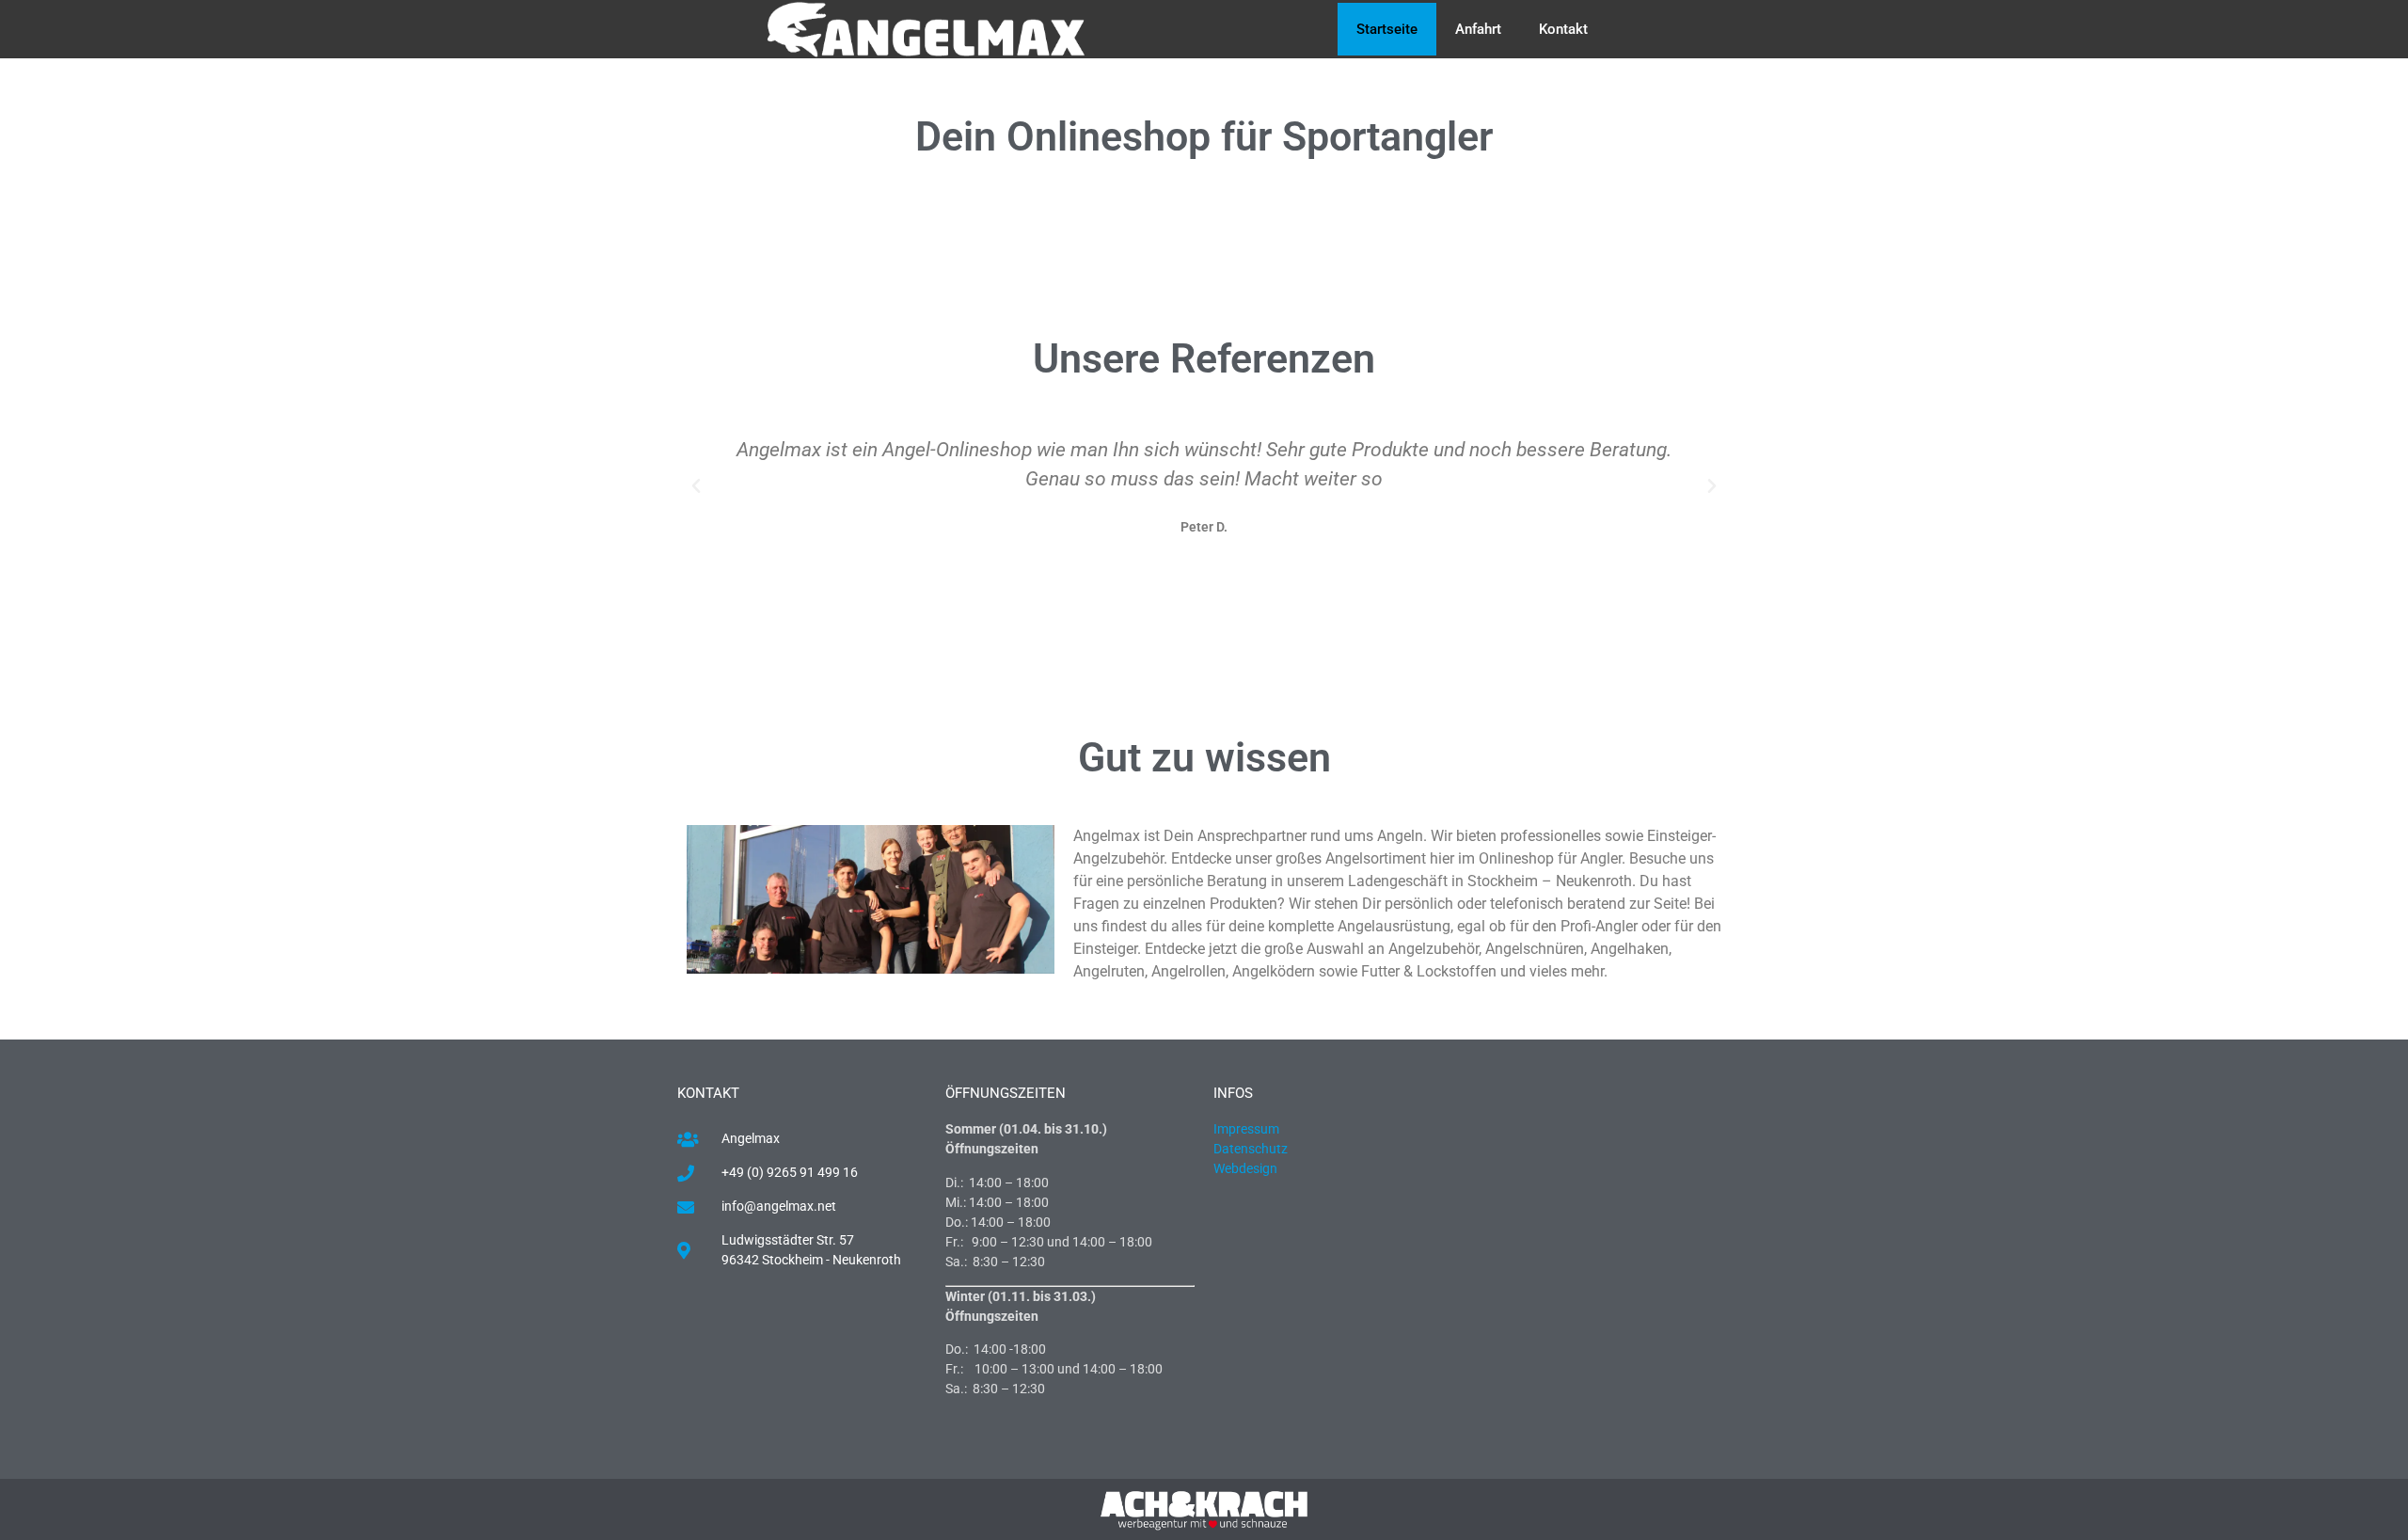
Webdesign (1247, 1168)
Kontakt (1563, 29)
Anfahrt (1478, 29)
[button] (696, 486)
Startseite (1387, 29)
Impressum (1246, 1129)
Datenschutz (1251, 1149)
